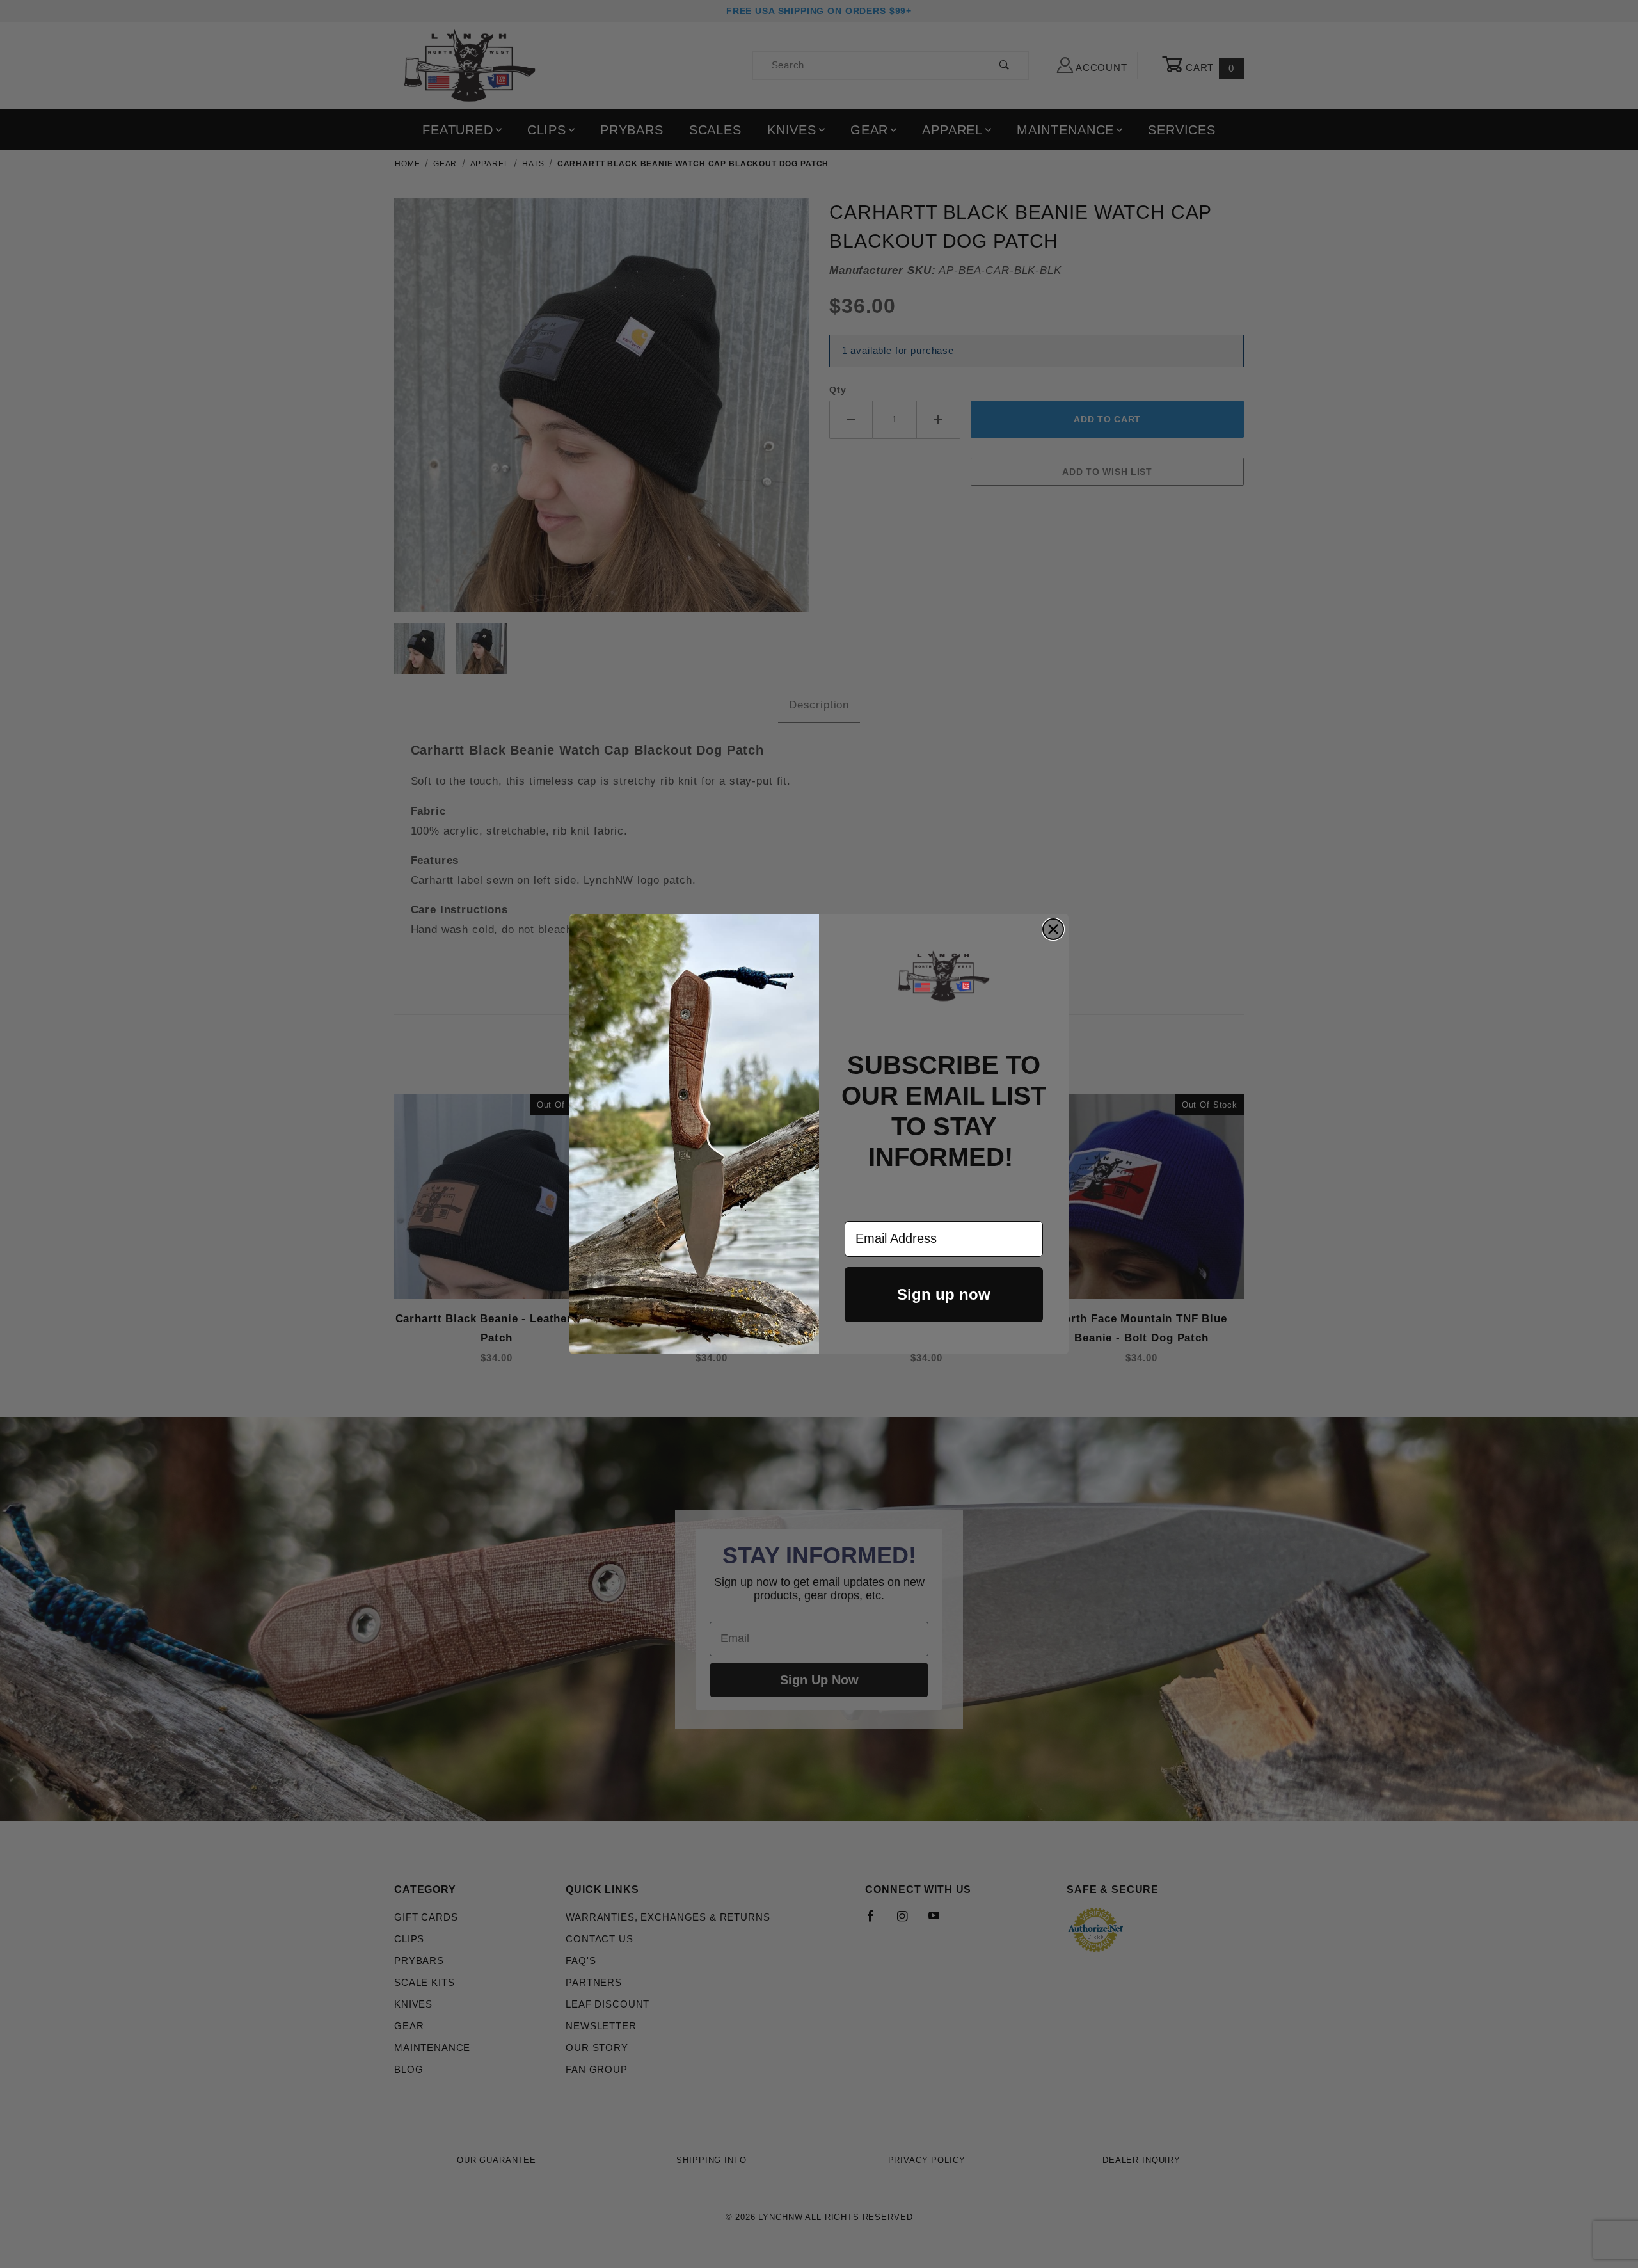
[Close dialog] (1053, 929)
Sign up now (944, 1294)
